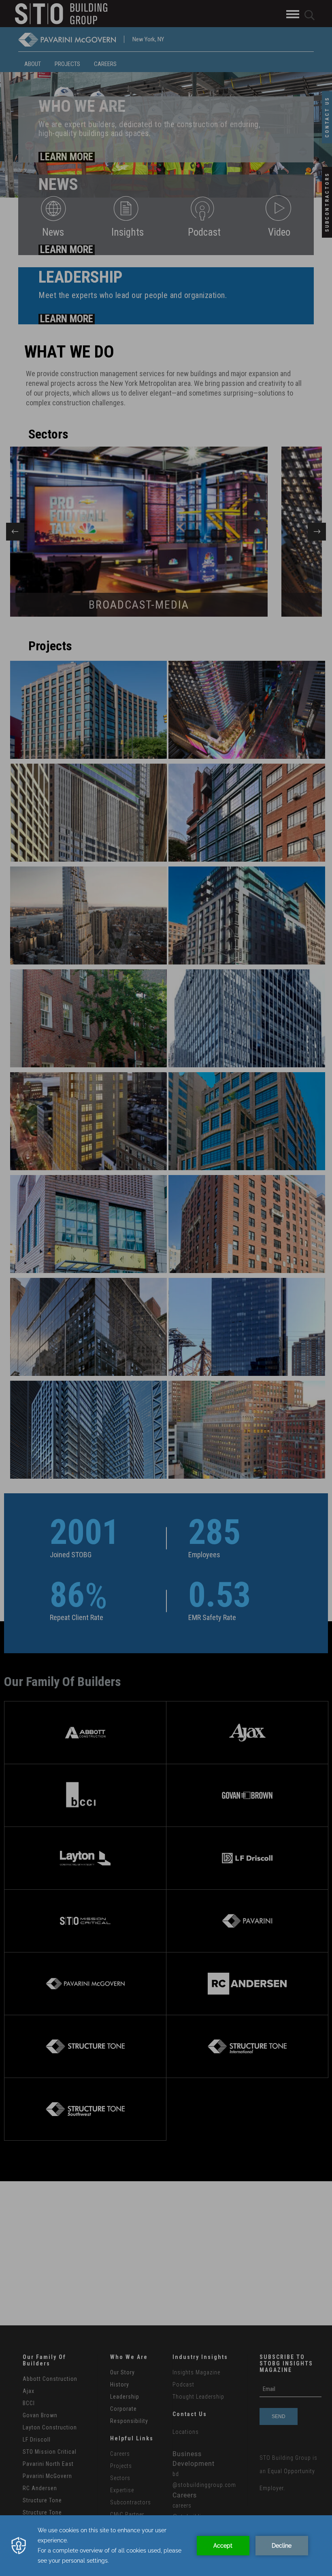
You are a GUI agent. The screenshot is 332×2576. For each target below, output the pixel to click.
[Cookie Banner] (166, 2546)
